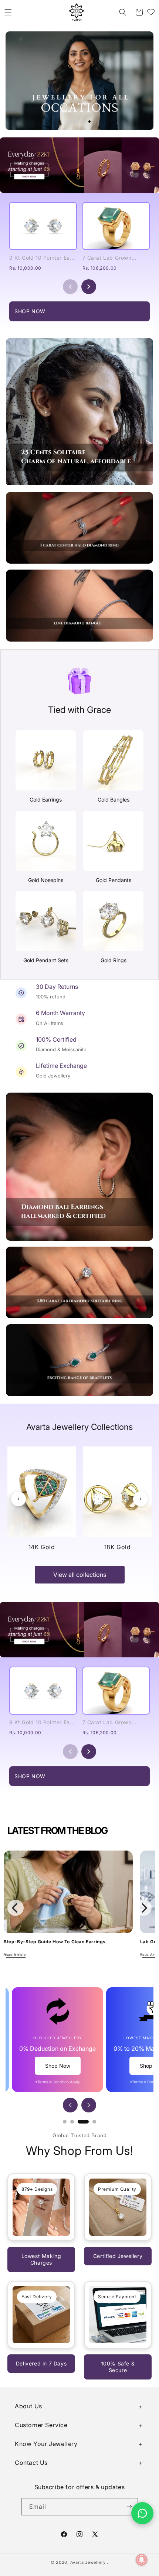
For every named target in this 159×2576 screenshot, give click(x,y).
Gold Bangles (114, 800)
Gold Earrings (46, 800)
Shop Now (58, 2066)
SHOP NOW (30, 311)
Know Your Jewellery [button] (46, 2444)
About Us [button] (28, 2406)
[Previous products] (70, 287)
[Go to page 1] (65, 2122)
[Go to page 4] (94, 2122)
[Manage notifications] (142, 2560)
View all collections (80, 1575)
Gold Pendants (114, 880)
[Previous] (18, 1499)
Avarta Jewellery (88, 2562)
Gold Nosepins (46, 880)
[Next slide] (89, 2105)
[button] (8, 12)
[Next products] (89, 287)
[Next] (141, 1499)
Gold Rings (114, 960)
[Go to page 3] (83, 2122)
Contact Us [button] (31, 2463)
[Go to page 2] (72, 2122)
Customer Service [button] (41, 2425)
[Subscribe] (129, 2507)
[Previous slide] (70, 2105)
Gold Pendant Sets (46, 960)
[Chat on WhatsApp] (142, 2513)
